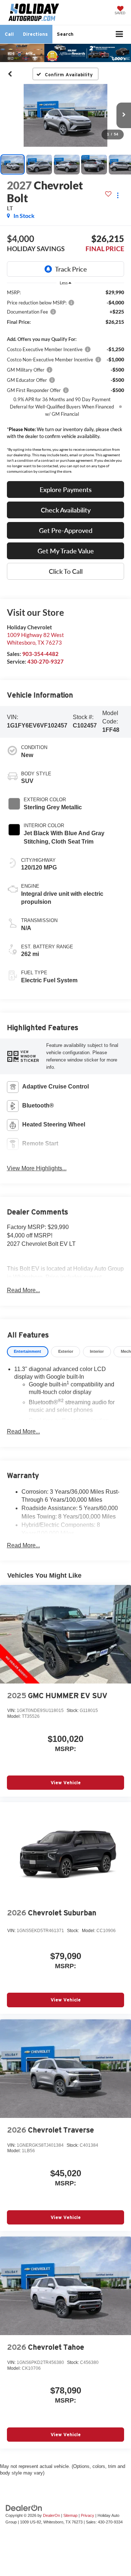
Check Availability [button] (66, 510)
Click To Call (66, 571)
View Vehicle (66, 1783)
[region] (66, 366)
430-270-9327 (45, 661)
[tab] (28, 1352)
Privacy (88, 2515)
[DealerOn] (24, 2508)
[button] (9, 34)
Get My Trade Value (66, 551)
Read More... (23, 1290)
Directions (35, 34)
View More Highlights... (37, 1168)
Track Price (71, 269)
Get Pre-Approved (66, 530)
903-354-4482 (40, 654)
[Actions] (118, 195)
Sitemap (70, 2515)
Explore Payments (66, 490)
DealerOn (51, 2515)
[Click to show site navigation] (120, 34)
